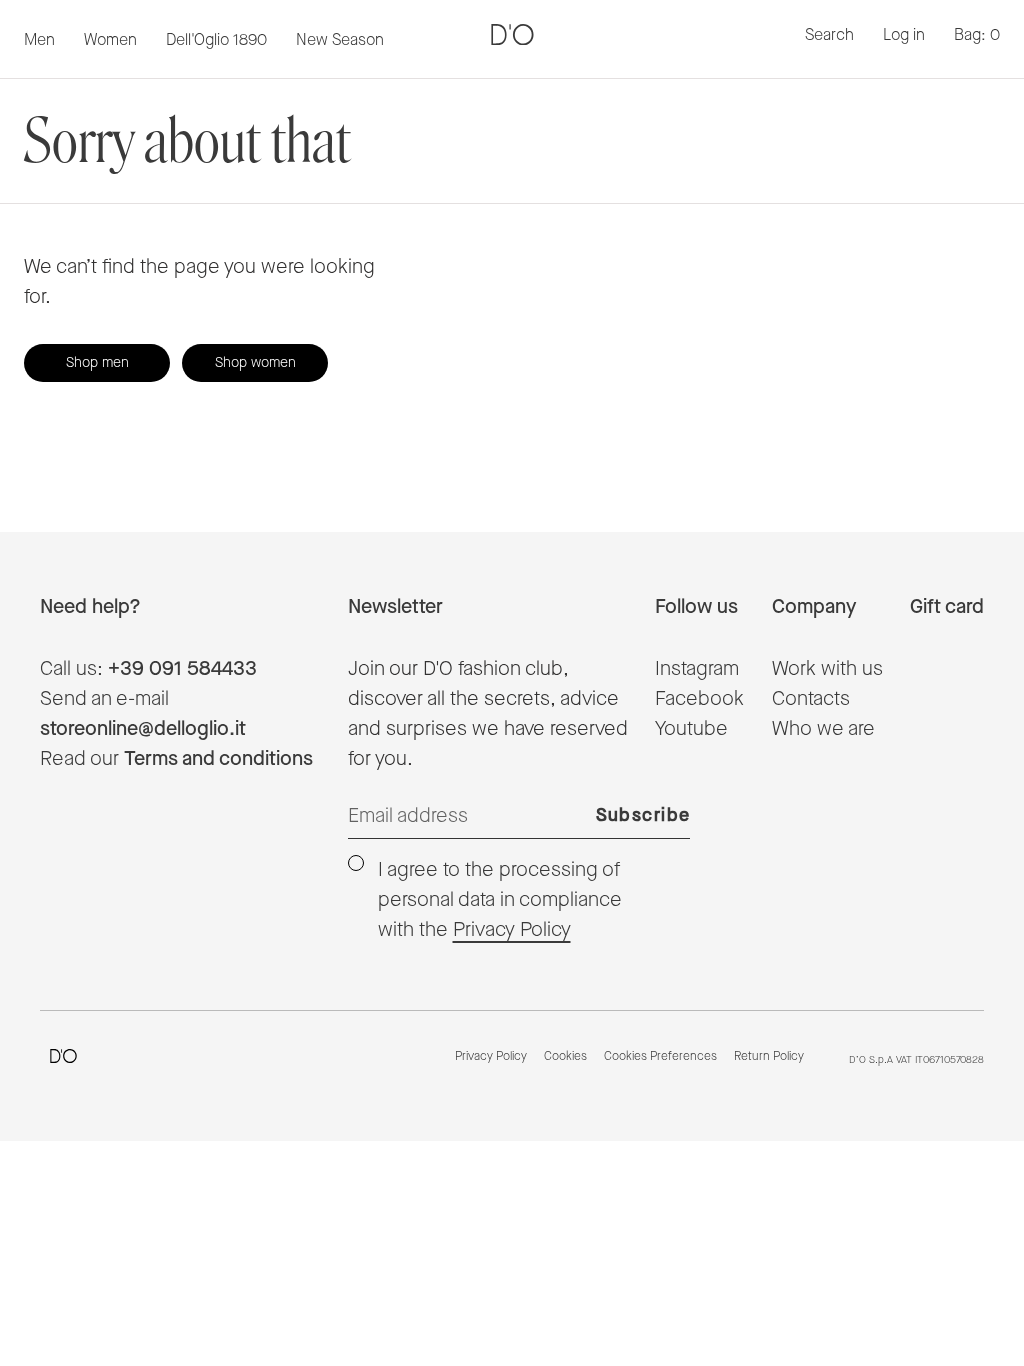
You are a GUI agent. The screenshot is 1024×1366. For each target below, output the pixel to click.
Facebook (699, 699)
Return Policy (769, 1057)
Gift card (947, 607)
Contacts (811, 699)
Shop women (255, 363)
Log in (904, 35)
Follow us (696, 607)
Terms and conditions (218, 759)
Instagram (697, 669)
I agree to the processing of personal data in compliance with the (500, 900)
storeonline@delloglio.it (143, 729)
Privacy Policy (512, 930)
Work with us (827, 669)
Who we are (823, 729)
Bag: (977, 35)
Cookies (565, 1057)
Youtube (691, 729)
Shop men (97, 363)
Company (814, 607)
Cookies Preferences (660, 1057)
